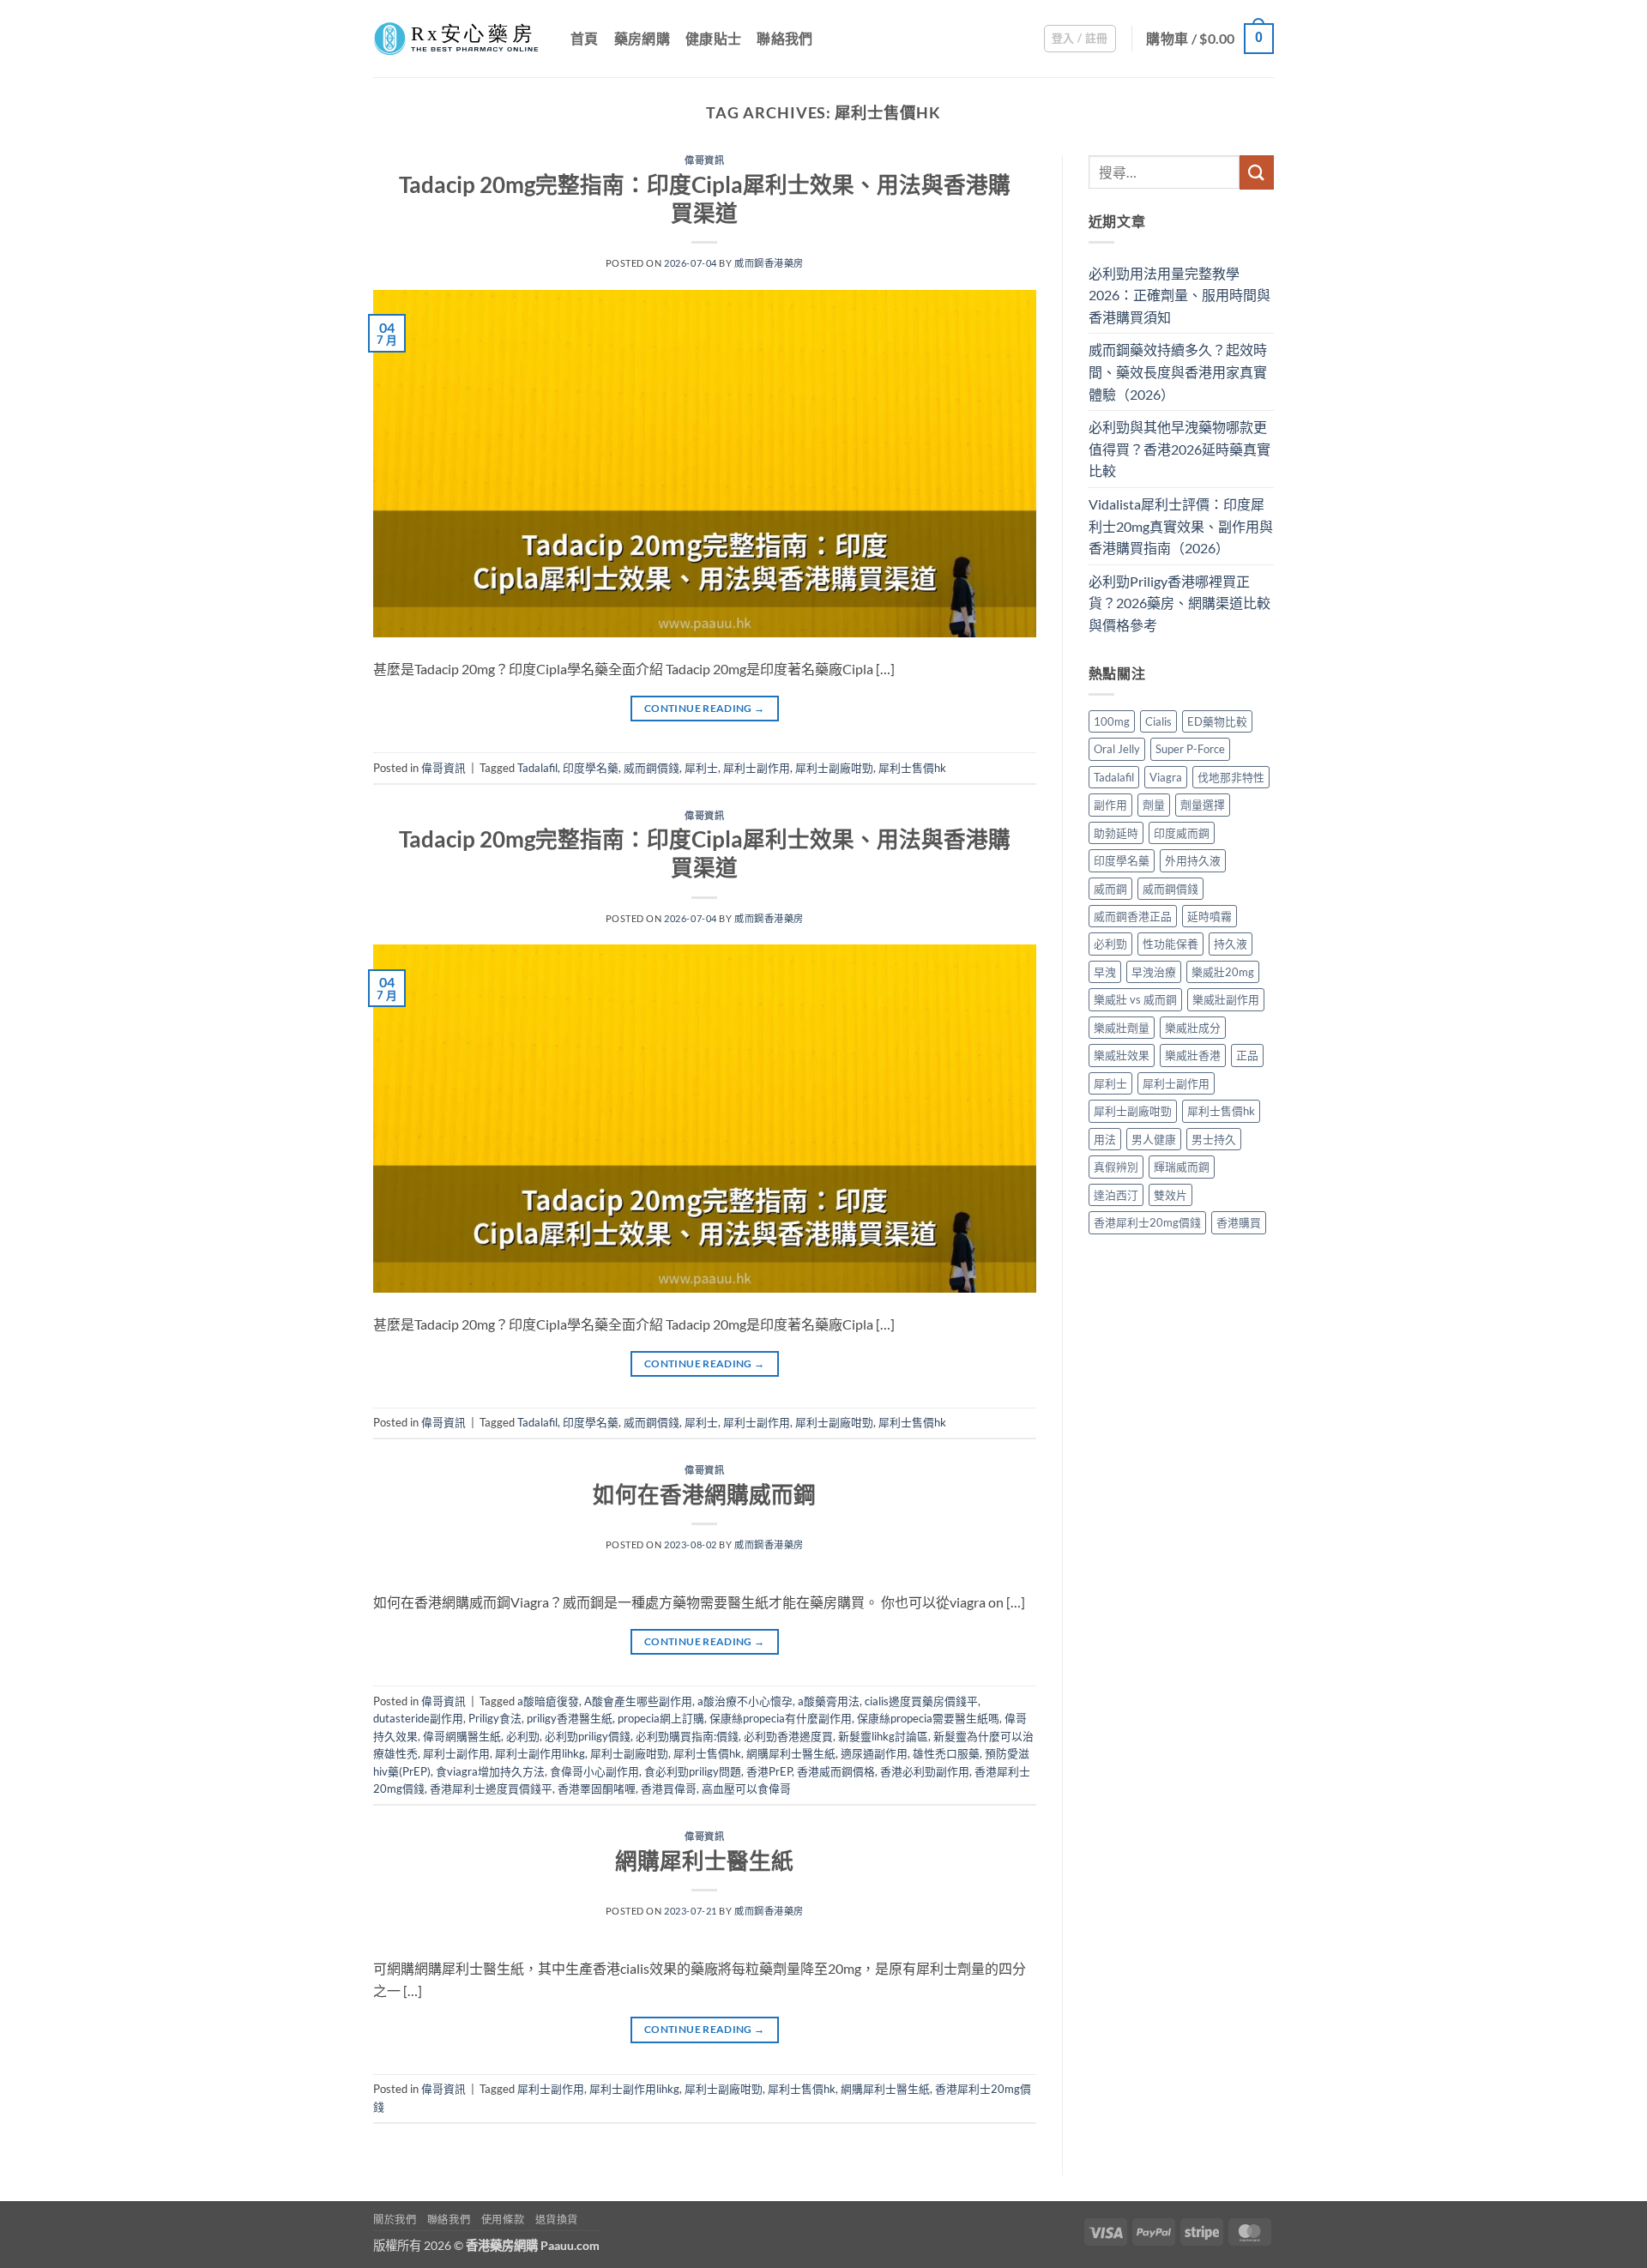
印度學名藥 (591, 768)
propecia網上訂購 (661, 1718)
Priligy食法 (495, 1718)
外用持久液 (1193, 860)
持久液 (1231, 944)
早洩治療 (1154, 972)
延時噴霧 (1210, 916)
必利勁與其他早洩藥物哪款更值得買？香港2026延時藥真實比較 (1179, 449)
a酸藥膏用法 (829, 1701)
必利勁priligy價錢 (588, 1736)
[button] (1080, 39)
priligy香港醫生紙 (570, 1718)
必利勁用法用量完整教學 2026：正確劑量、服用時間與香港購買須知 (1179, 295)
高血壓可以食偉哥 (746, 1788)
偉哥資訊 (704, 160)
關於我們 (395, 2220)
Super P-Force (1190, 749)
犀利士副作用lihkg (540, 1753)
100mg (1112, 721)
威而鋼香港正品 (1133, 916)
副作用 (1110, 805)
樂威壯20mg (1223, 972)
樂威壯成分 (1193, 1028)
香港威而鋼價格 (836, 1771)
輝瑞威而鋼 (1182, 1167)
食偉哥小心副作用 (594, 1771)
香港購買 (1239, 1222)
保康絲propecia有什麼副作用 (781, 1718)
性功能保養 (1170, 944)
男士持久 (1214, 1139)
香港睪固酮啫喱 (597, 1788)
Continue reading (705, 708)
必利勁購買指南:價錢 (687, 1736)
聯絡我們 (784, 38)
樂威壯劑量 (1122, 1028)
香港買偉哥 (669, 1788)
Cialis (1158, 721)
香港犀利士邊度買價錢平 (491, 1788)
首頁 (585, 38)
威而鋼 (1110, 889)
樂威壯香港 (1193, 1055)
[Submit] (1257, 172)
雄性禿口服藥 (946, 1753)
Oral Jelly (1117, 749)
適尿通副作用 (874, 1753)
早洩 (1105, 972)
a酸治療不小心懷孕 (745, 1701)
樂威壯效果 (1122, 1055)
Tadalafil (537, 768)
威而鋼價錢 (652, 768)
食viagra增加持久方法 (490, 1771)
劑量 (1154, 805)
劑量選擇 (1203, 805)
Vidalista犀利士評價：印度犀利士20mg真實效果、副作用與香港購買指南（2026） (1181, 526)
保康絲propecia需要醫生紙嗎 (928, 1718)
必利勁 (523, 1736)
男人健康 (1154, 1139)
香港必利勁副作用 (925, 1771)
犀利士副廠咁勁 (834, 768)
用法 (1105, 1139)
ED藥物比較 (1217, 721)
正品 (1247, 1055)
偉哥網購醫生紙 (462, 1736)
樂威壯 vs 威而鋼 (1135, 999)
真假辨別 (1116, 1167)
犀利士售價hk (912, 768)
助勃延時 (1116, 833)
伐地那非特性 (1231, 777)
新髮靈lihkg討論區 (883, 1736)
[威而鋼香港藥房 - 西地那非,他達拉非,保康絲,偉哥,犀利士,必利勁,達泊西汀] (459, 39)
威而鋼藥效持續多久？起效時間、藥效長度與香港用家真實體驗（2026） (1178, 371)
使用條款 (503, 2220)
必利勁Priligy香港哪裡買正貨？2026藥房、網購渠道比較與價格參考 (1179, 603)
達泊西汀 (1116, 1195)
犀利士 (701, 768)
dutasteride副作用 (418, 1718)
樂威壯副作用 (1226, 999)
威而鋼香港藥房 (769, 263)
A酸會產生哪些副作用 (638, 1701)
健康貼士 (713, 38)
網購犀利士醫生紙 (791, 1753)
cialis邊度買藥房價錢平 (921, 1701)
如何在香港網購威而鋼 (704, 1494)
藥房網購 (642, 38)
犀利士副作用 (757, 768)
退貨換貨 (557, 2220)
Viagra (1166, 777)
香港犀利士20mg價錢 (1147, 1222)
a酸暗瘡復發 (548, 1701)
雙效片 (1170, 1195)
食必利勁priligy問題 (693, 1771)
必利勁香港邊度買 (788, 1736)
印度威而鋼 (1182, 833)
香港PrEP (769, 1771)
